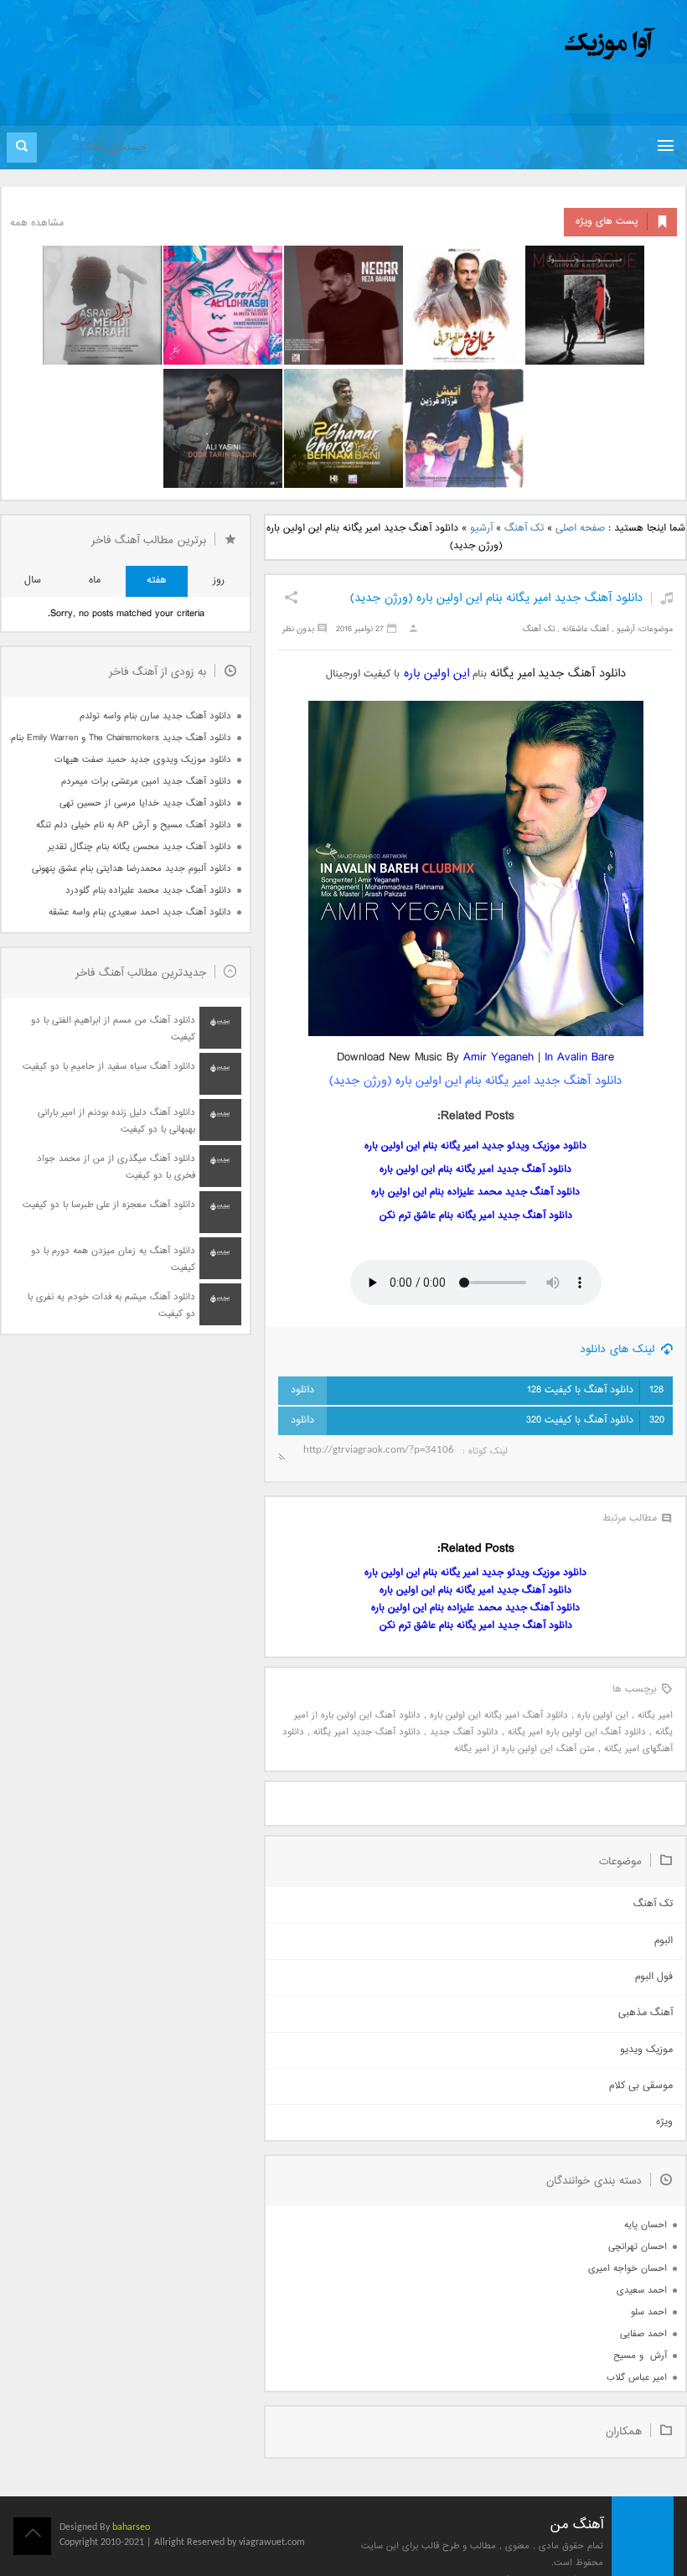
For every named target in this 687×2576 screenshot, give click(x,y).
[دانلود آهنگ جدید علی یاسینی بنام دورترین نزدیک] (223, 428)
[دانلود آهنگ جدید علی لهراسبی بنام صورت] (223, 305)
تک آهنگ (524, 529)
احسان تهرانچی (638, 2247)
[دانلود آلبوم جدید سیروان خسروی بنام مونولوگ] (585, 305)
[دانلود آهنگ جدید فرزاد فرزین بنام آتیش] (464, 428)
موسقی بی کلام (641, 2086)
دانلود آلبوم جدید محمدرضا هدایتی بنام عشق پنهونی (132, 869)
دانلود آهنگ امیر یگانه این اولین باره (499, 1716)
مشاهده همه (37, 223)
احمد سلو (649, 2312)
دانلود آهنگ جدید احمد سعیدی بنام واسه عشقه (140, 912)
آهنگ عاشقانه (586, 629)
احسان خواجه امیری (628, 2269)
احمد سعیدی (642, 2291)
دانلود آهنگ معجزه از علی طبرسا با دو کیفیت (109, 1205)
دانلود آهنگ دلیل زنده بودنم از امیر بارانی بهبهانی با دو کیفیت (116, 1121)
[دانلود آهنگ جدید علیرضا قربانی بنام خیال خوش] (464, 305)
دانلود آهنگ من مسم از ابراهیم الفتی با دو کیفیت (113, 1029)
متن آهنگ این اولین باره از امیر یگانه (524, 1749)
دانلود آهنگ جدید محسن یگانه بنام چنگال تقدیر (139, 847)
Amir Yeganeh (498, 1057)
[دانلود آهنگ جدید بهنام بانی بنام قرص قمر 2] (343, 428)
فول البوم (654, 1977)
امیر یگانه (655, 1716)
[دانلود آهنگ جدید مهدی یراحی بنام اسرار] (102, 305)
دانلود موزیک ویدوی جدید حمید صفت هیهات (143, 760)
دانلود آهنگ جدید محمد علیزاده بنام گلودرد (148, 891)
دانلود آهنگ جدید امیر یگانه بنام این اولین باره (475, 1170)
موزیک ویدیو (646, 2050)
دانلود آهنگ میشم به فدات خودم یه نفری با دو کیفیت (111, 1306)
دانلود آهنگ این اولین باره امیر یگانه (577, 1732)
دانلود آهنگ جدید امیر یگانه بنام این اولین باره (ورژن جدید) (496, 598)
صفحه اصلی (580, 529)
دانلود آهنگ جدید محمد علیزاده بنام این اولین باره (475, 1192)
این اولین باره (436, 674)
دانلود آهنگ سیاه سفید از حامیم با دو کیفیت (109, 1067)
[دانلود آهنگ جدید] (471, 44)
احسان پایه (646, 2225)
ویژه (664, 2122)
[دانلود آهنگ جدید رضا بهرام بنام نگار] (343, 305)
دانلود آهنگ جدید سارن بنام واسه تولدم (155, 716)
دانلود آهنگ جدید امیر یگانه (367, 1732)
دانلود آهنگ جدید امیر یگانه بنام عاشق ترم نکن (476, 1216)
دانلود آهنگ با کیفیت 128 (595, 1390)
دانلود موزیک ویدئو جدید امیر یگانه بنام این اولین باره (475, 1146)
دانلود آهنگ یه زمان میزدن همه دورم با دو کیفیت (113, 1259)
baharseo (131, 2527)
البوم (664, 1941)
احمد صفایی (643, 2334)
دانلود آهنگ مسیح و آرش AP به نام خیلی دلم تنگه (134, 825)
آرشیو (481, 529)
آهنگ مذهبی (646, 2013)
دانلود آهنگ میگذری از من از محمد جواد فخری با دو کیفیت (116, 1167)
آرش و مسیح (640, 2356)
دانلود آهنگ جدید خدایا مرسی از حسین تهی (145, 803)
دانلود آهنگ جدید (464, 1732)
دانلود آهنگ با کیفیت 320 (595, 1420)
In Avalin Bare (579, 1057)
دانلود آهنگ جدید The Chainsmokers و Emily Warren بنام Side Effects (121, 738)
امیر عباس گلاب (637, 2378)
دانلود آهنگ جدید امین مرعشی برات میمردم (146, 782)
